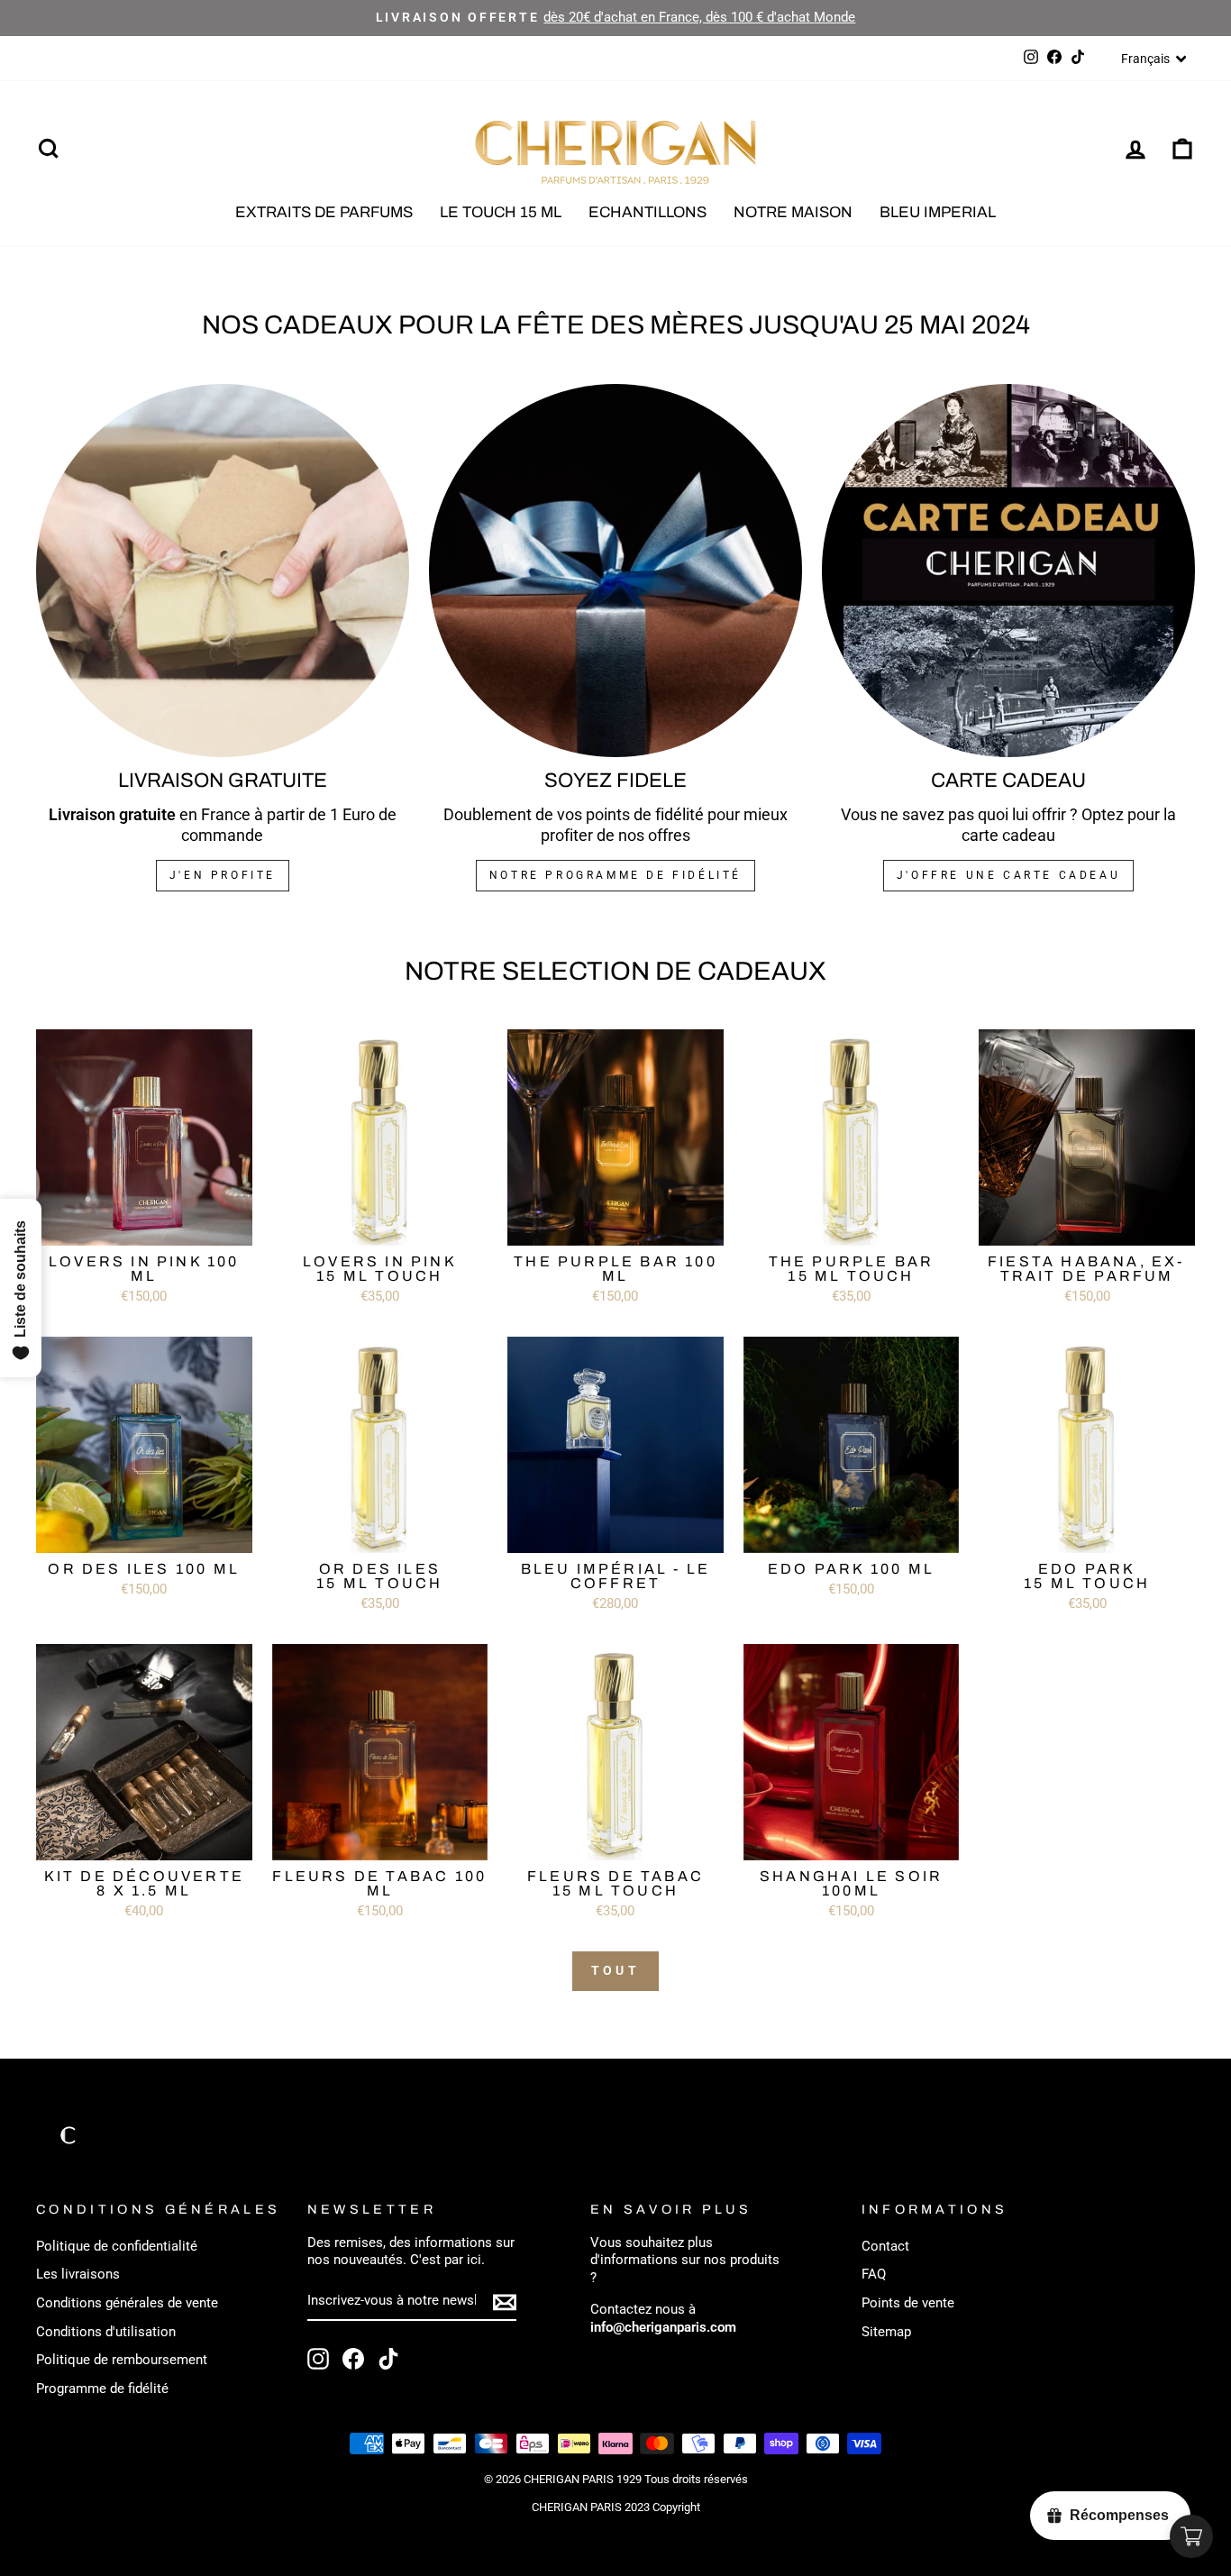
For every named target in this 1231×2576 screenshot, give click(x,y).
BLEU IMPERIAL (938, 212)
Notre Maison (793, 212)
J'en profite (223, 875)
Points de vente (908, 2303)
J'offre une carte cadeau (1008, 875)
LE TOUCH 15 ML (501, 212)
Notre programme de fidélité (615, 875)
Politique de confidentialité (117, 2246)
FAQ (874, 2274)
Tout (615, 1970)
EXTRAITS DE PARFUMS (324, 212)
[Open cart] (1191, 2536)
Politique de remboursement (122, 2360)
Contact (885, 2246)
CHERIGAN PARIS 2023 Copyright (616, 2507)
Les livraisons (78, 2274)
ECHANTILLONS (647, 212)
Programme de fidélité (102, 2389)
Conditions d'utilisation (106, 2332)
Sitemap (886, 2332)
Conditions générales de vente (127, 2303)
